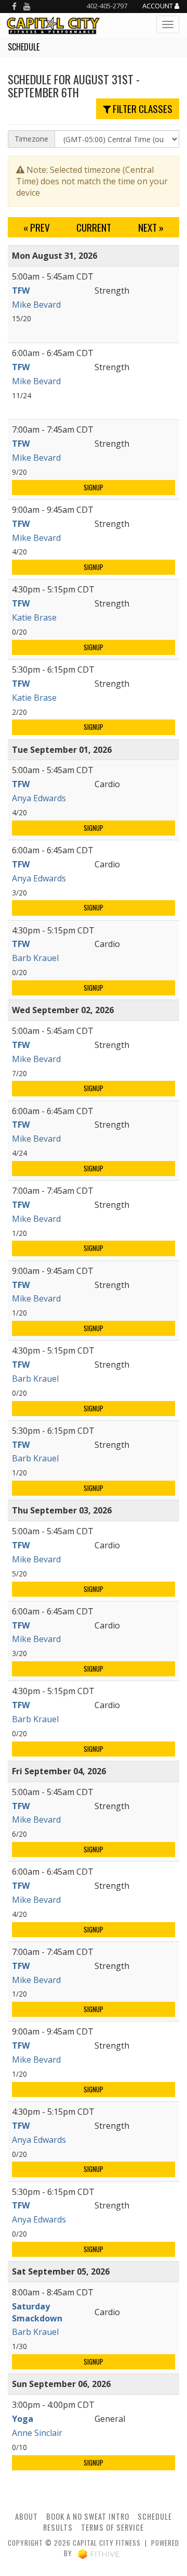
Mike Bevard (36, 305)
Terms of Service (112, 2527)
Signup (94, 488)
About (26, 2516)
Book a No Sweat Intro (88, 2516)
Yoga (23, 2419)
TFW (21, 291)
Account (158, 6)
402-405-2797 (107, 6)
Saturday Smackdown (37, 2312)
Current (94, 227)
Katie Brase (34, 617)
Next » (151, 227)
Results (58, 2527)
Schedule (155, 2516)
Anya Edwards (39, 798)
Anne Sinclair (37, 2433)
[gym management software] (99, 2553)
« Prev (37, 227)
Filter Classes (142, 109)
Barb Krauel (35, 958)
